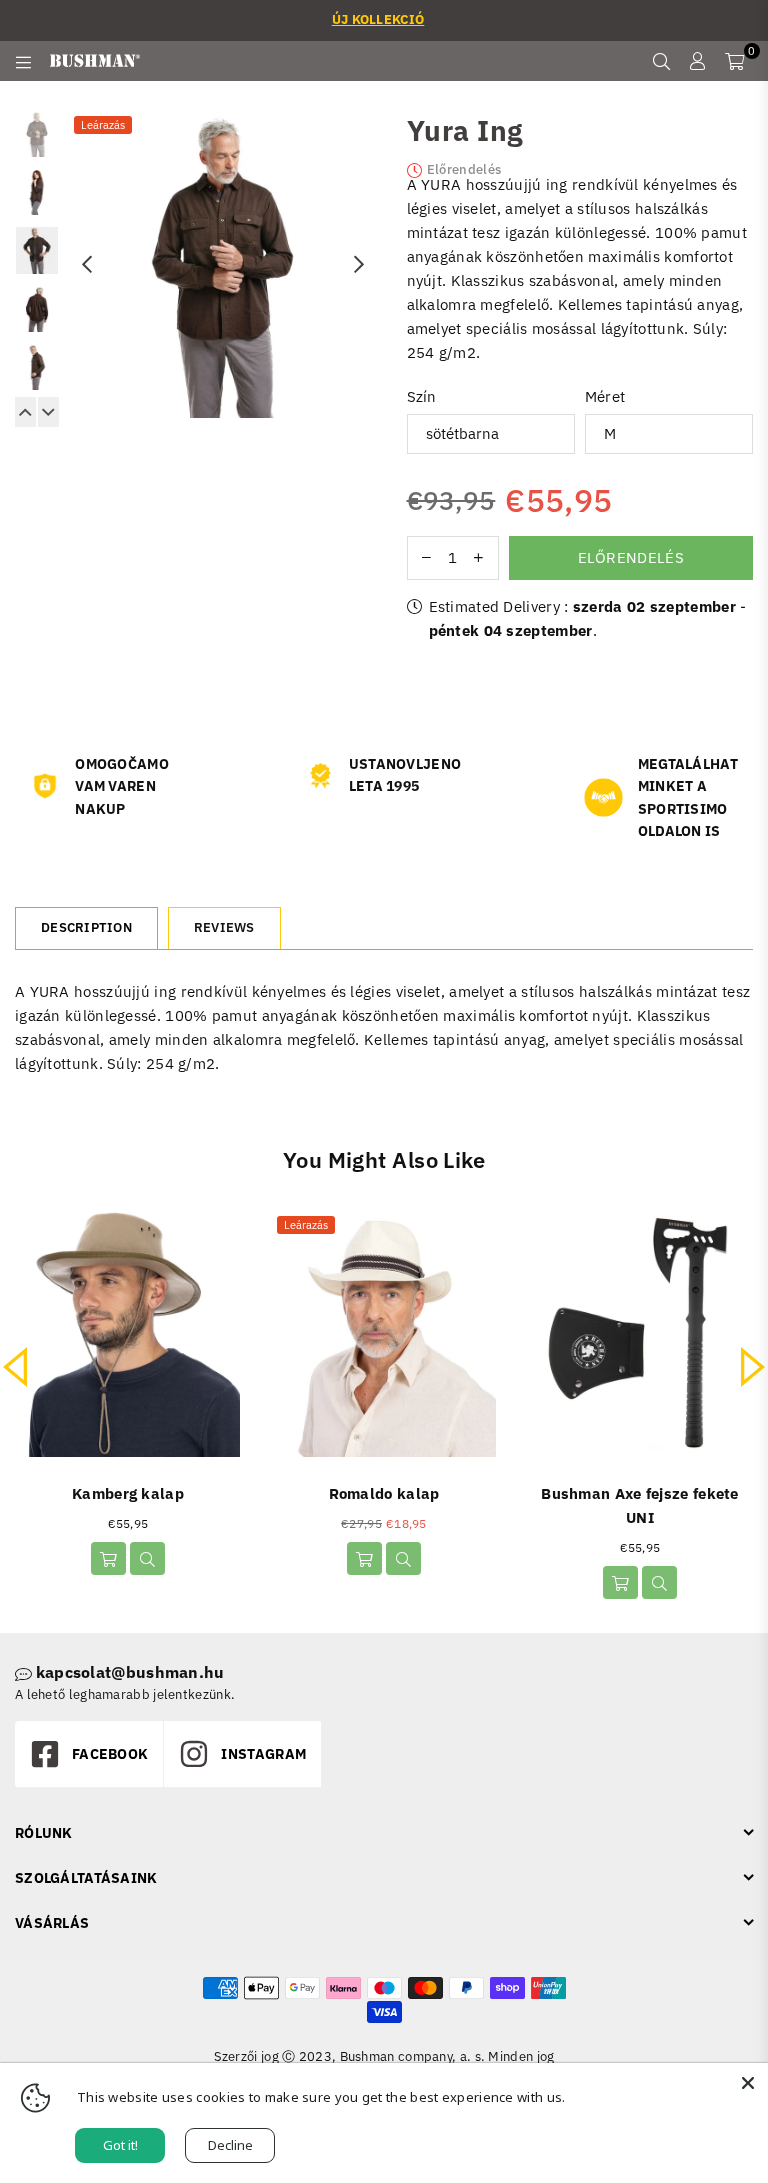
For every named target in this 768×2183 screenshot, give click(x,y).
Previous (86, 264)
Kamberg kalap (128, 1493)
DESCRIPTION (86, 927)
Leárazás (103, 125)
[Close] (748, 2083)
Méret (605, 396)
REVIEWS (224, 927)
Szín (422, 396)
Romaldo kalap (384, 1493)
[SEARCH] (661, 61)
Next (359, 264)
